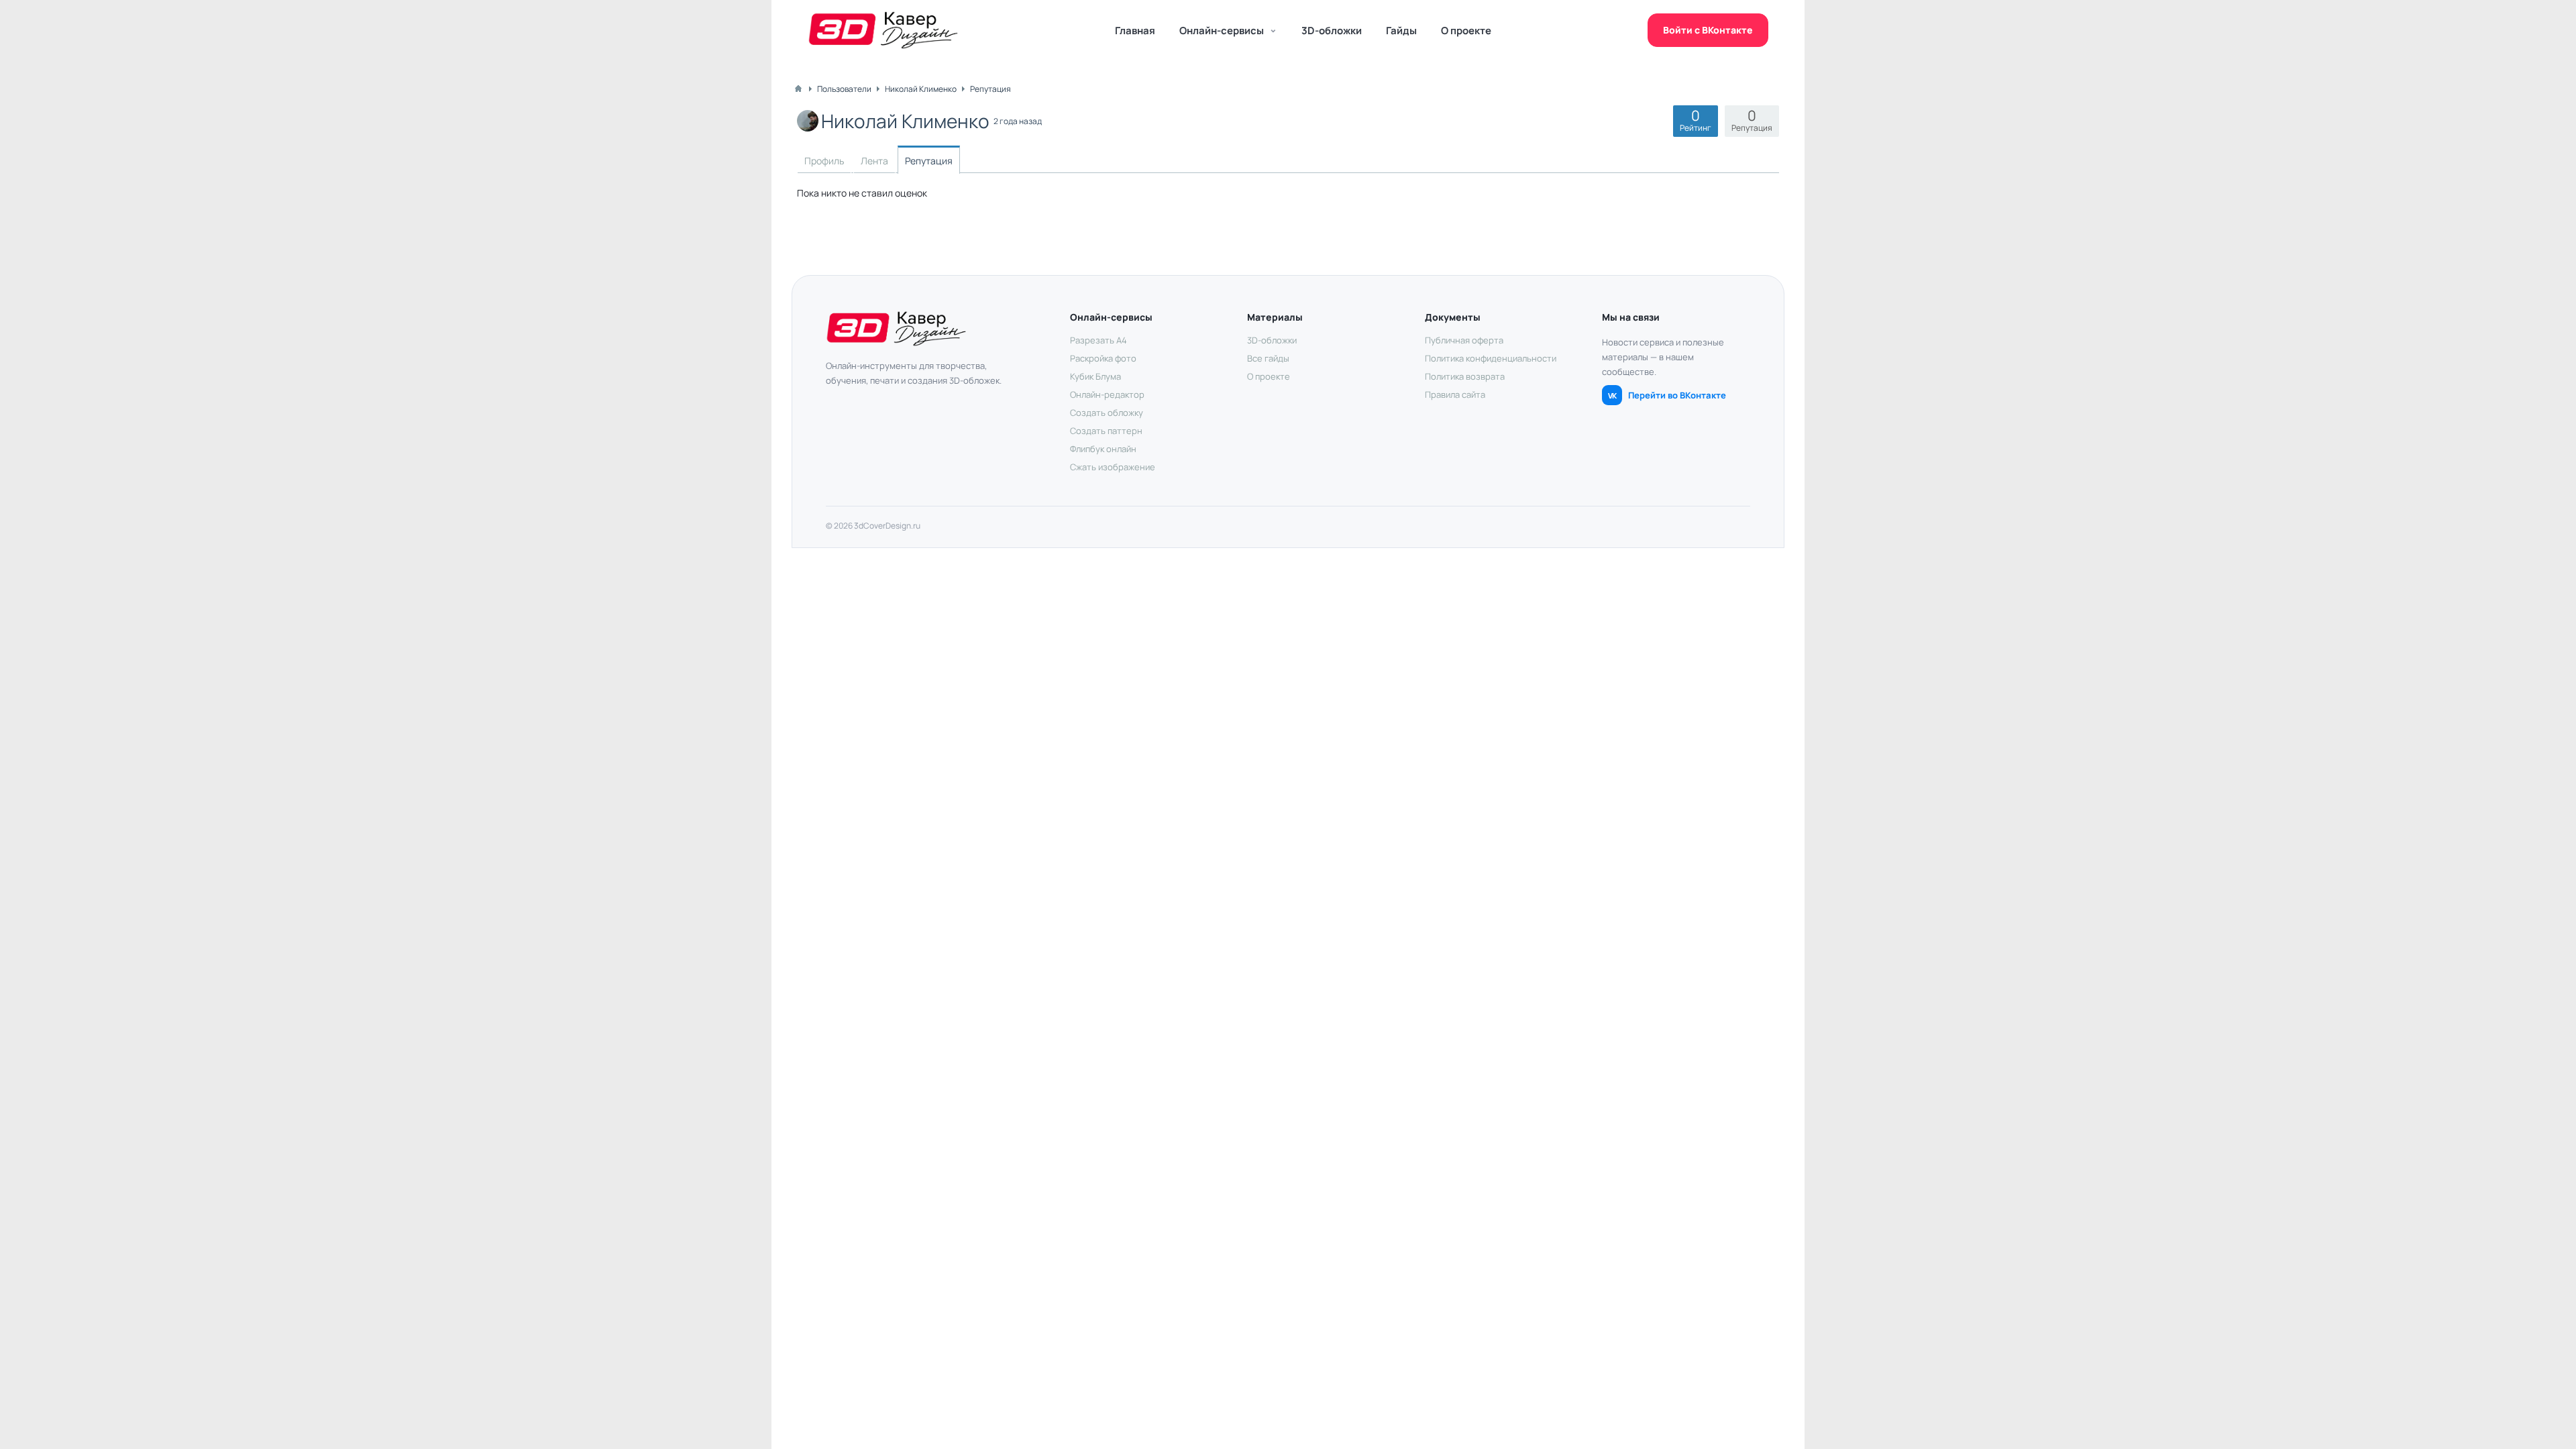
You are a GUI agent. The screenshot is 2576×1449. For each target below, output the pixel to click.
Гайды (1401, 31)
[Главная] (798, 89)
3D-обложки (1332, 31)
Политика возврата (1465, 376)
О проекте (1466, 31)
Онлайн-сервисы (1222, 31)
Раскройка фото (1103, 358)
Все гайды (1268, 358)
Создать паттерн (1106, 431)
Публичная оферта (1464, 340)
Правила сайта (1455, 394)
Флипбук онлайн (1103, 449)
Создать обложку (1107, 413)
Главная (1135, 31)
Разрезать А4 (1098, 340)
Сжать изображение (1113, 467)
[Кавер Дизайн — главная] (883, 30)
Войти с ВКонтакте (1708, 30)
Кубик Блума (1095, 376)
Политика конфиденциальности (1491, 358)
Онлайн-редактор (1107, 394)
